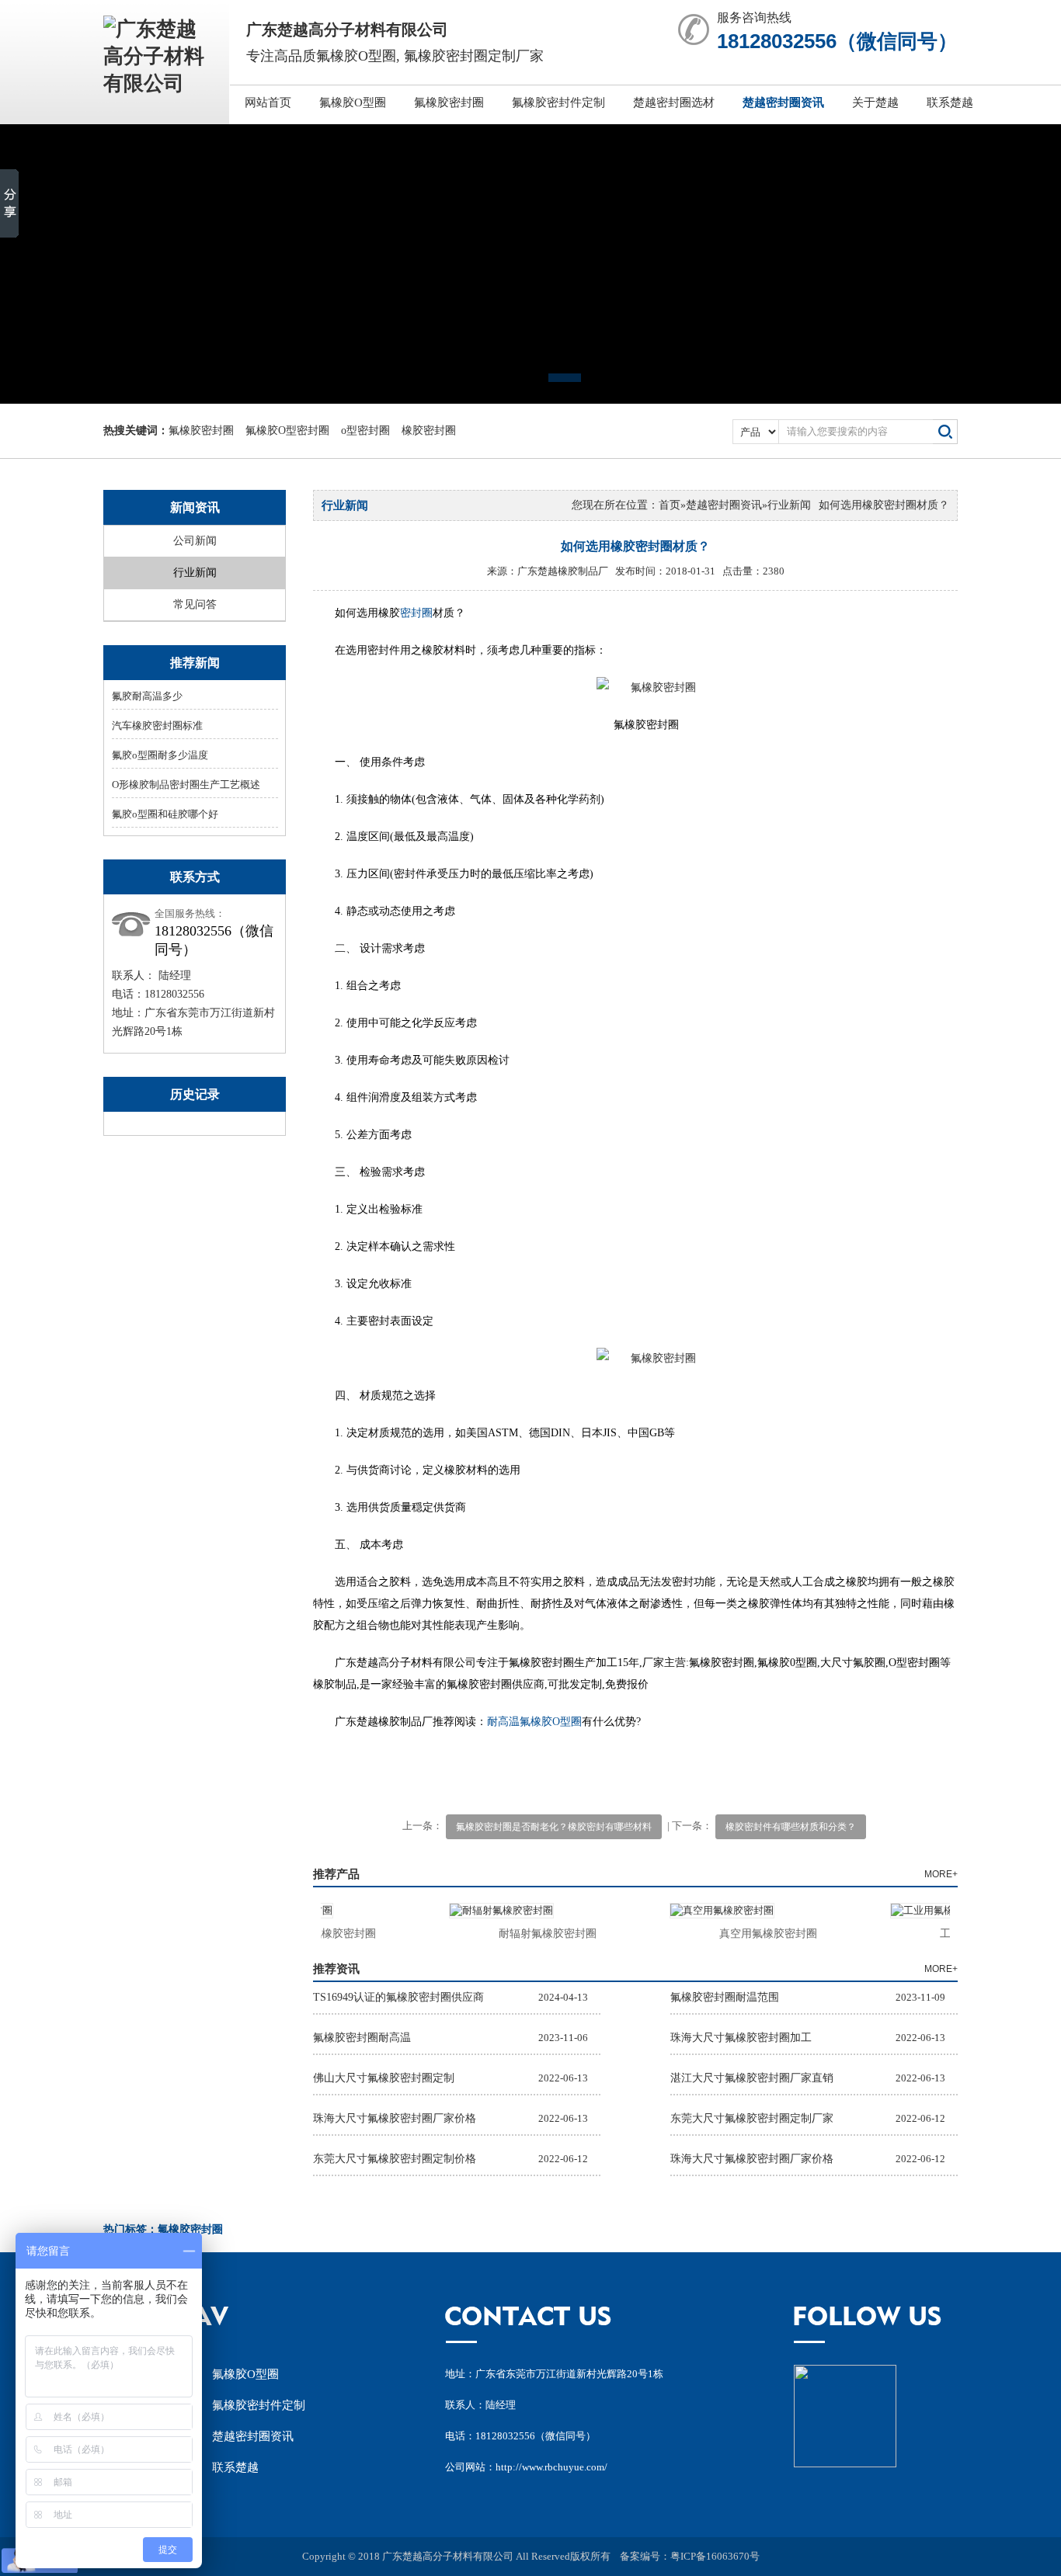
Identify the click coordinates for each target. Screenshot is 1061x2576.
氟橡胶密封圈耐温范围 (725, 1997)
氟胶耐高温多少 (147, 696)
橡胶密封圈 (429, 430)
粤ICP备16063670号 (715, 2556)
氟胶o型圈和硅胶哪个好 (165, 814)
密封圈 (416, 613)
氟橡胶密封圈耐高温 (362, 2038)
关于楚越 (875, 102)
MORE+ (941, 1874)
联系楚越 (950, 102)
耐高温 (503, 1722)
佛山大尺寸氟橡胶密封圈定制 (384, 2078)
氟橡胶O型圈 (353, 102)
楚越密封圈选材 (674, 102)
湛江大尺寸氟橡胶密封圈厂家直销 (752, 2078)
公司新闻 (195, 541)
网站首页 (268, 102)
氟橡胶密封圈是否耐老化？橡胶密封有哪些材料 (554, 1827)
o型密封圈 (365, 430)
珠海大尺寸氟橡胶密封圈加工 (741, 2038)
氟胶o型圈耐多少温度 (160, 755)
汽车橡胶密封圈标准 (157, 726)
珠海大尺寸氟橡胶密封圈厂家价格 (395, 2118)
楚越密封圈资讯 (783, 102)
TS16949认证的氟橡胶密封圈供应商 (398, 1997)
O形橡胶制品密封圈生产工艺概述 (186, 785)
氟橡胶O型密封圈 (287, 430)
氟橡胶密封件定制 (558, 102)
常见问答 (195, 604)
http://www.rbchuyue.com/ (551, 2467)
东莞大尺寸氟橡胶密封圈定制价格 (395, 2159)
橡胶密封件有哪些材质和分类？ (791, 1827)
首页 (670, 505)
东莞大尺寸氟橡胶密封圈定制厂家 (752, 2118)
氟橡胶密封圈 (449, 102)
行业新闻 (195, 573)
